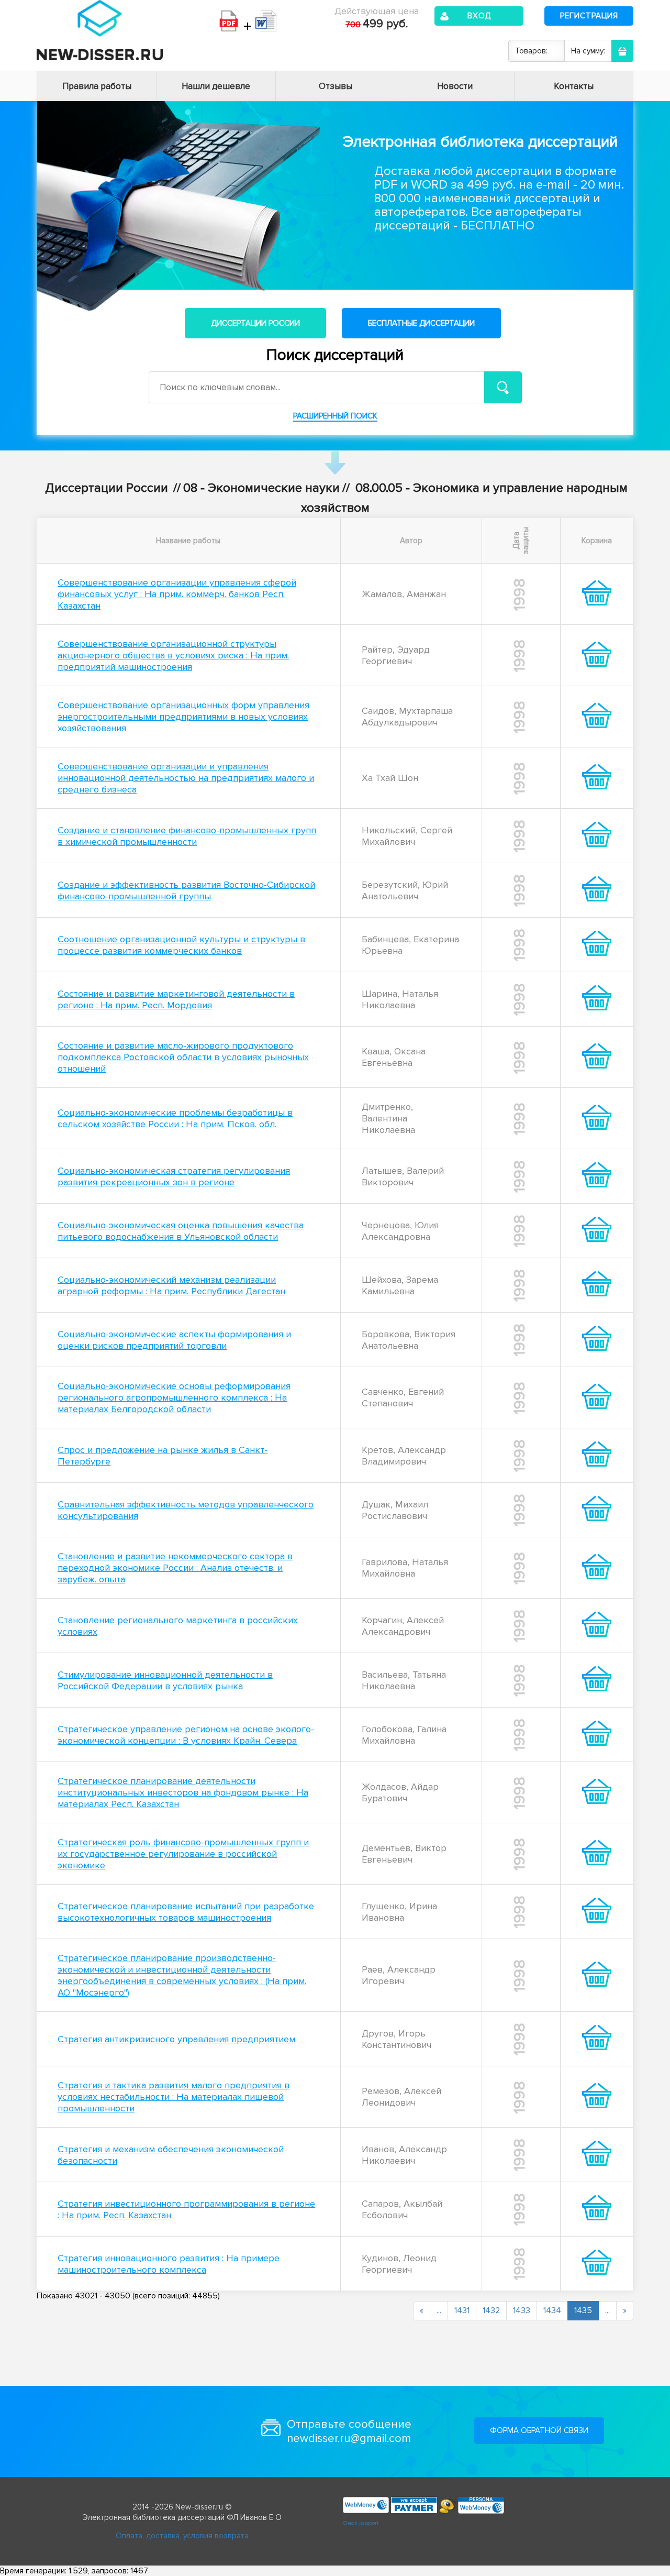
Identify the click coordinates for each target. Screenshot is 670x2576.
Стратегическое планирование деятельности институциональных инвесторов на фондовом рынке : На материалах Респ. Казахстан (183, 1792)
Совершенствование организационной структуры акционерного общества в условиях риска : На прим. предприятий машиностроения (173, 655)
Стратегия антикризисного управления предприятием (176, 2039)
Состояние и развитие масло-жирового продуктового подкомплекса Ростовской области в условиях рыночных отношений (183, 1057)
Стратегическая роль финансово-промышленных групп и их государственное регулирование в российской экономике (183, 1854)
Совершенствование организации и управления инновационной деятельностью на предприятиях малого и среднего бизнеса (186, 778)
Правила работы (97, 86)
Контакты (574, 86)
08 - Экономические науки (261, 488)
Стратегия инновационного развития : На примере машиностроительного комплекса (169, 2264)
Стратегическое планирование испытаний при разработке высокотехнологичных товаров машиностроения (186, 1912)
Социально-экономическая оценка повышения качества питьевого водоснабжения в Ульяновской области (181, 1231)
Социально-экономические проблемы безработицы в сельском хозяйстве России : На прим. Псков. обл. (175, 1118)
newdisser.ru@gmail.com (349, 2439)
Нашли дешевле (216, 86)
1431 (462, 2310)
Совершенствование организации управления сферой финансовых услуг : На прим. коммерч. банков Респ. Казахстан (177, 594)
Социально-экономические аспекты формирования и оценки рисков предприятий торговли (174, 1340)
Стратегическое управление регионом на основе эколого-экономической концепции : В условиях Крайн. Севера (186, 1735)
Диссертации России (255, 323)
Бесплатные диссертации (421, 323)
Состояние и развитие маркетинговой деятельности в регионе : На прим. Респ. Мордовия (176, 999)
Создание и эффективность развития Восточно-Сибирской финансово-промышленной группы (186, 890)
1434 (552, 2310)
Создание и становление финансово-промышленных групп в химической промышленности (187, 836)
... (439, 2310)
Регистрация (589, 16)
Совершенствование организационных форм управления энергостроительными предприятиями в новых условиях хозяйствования (183, 717)
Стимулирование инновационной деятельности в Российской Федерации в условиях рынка (165, 1680)
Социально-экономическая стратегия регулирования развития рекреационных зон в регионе (174, 1176)
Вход (479, 16)
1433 (522, 2310)
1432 (491, 2310)
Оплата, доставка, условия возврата (182, 2536)
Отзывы (336, 86)
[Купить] (597, 602)
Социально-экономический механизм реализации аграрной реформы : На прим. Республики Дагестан (171, 1285)
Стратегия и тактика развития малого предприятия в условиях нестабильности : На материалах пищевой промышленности (174, 2097)
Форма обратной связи (539, 2430)
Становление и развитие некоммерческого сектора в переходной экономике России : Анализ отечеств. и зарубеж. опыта (175, 1568)
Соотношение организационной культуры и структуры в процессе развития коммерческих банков (181, 945)
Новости (455, 86)
